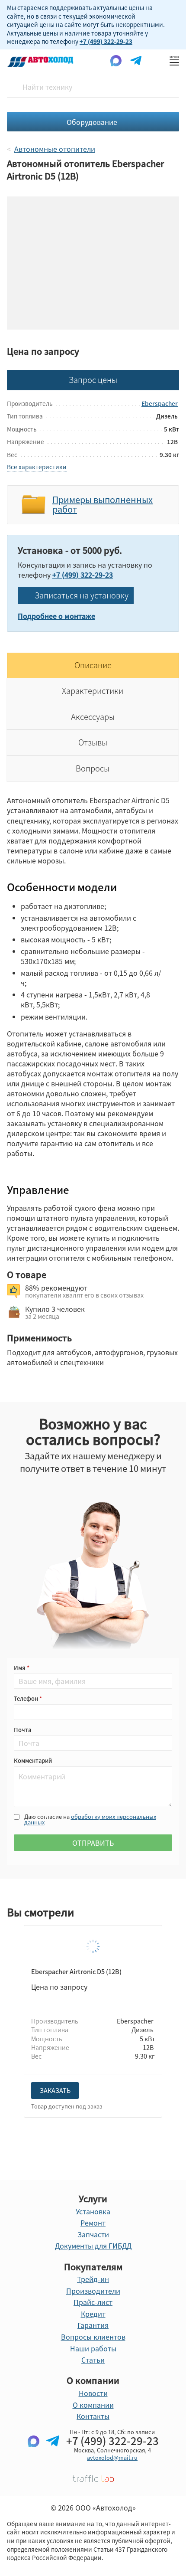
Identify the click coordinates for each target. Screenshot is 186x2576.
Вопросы (93, 768)
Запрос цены (93, 380)
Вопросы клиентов (93, 2337)
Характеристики (93, 691)
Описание (93, 665)
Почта (22, 1730)
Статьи (93, 2360)
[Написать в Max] (34, 2455)
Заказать (55, 2090)
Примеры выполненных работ (103, 505)
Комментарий (33, 1760)
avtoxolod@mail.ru (112, 2457)
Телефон (27, 1698)
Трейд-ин (93, 2279)
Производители (93, 2291)
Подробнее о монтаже (56, 616)
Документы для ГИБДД (93, 2246)
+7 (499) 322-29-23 (106, 41)
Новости (93, 2393)
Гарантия (93, 2325)
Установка (93, 2211)
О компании (93, 2405)
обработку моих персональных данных (90, 1819)
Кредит (93, 2314)
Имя (20, 1668)
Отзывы (93, 742)
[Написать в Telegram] (53, 2455)
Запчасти (93, 2234)
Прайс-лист (93, 2302)
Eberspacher (160, 403)
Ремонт (93, 2223)
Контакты (93, 2416)
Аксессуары (93, 717)
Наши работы (93, 2348)
